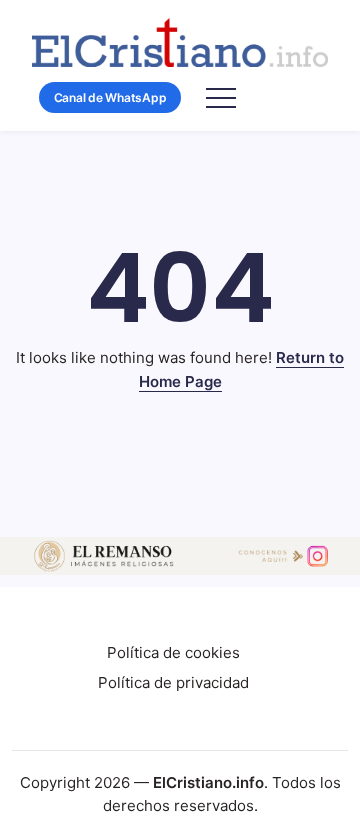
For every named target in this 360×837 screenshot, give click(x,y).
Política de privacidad (173, 682)
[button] (110, 97)
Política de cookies (173, 652)
